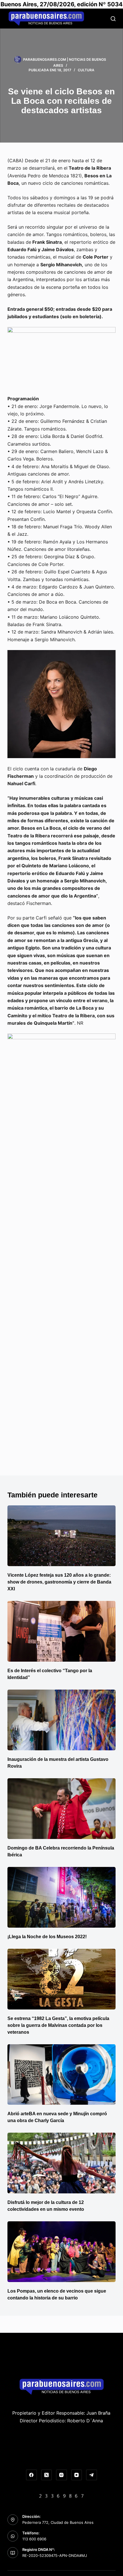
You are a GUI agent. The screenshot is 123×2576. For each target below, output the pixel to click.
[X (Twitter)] (47, 2475)
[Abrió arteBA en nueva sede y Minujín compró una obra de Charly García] (61, 2075)
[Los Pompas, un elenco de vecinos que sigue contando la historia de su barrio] (61, 2252)
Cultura (86, 70)
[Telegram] (92, 2475)
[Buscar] (113, 19)
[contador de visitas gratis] (61, 2495)
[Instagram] (61, 2475)
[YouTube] (77, 2475)
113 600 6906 (34, 2539)
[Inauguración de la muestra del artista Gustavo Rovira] (61, 1720)
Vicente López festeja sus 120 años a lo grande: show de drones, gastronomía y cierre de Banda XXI (59, 1582)
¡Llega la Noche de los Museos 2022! (47, 1937)
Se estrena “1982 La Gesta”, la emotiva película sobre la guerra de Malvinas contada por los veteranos (58, 2025)
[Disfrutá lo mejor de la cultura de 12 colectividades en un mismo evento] (61, 2163)
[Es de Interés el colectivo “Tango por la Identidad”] (61, 1631)
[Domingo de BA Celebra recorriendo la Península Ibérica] (61, 1809)
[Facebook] (31, 2475)
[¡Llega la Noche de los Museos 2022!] (61, 1897)
